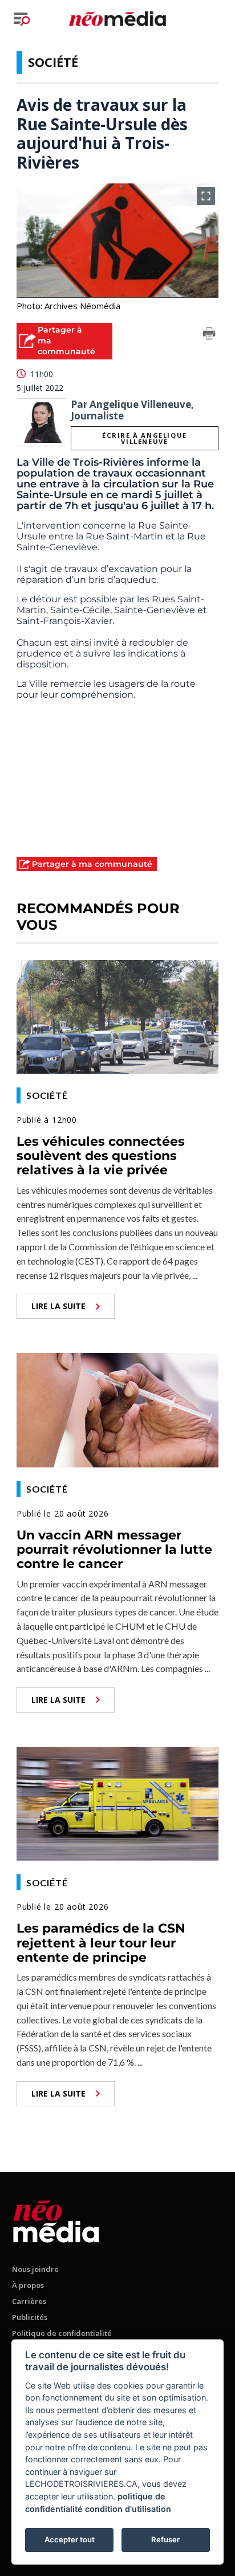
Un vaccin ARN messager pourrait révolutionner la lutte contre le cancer (114, 1550)
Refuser (165, 2539)
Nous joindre (35, 2269)
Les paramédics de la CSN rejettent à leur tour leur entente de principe (101, 1943)
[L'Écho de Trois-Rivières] (56, 2219)
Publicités (30, 2317)
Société (53, 62)
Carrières (29, 2301)
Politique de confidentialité (62, 2333)
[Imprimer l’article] (209, 335)
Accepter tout (70, 2539)
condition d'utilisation (128, 2509)
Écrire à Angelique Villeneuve (145, 438)
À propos (28, 2285)
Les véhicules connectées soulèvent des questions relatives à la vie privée (101, 1156)
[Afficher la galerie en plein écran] (206, 196)
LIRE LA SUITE (58, 1306)
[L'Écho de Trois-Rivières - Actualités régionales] (117, 18)
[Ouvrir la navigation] (22, 19)
